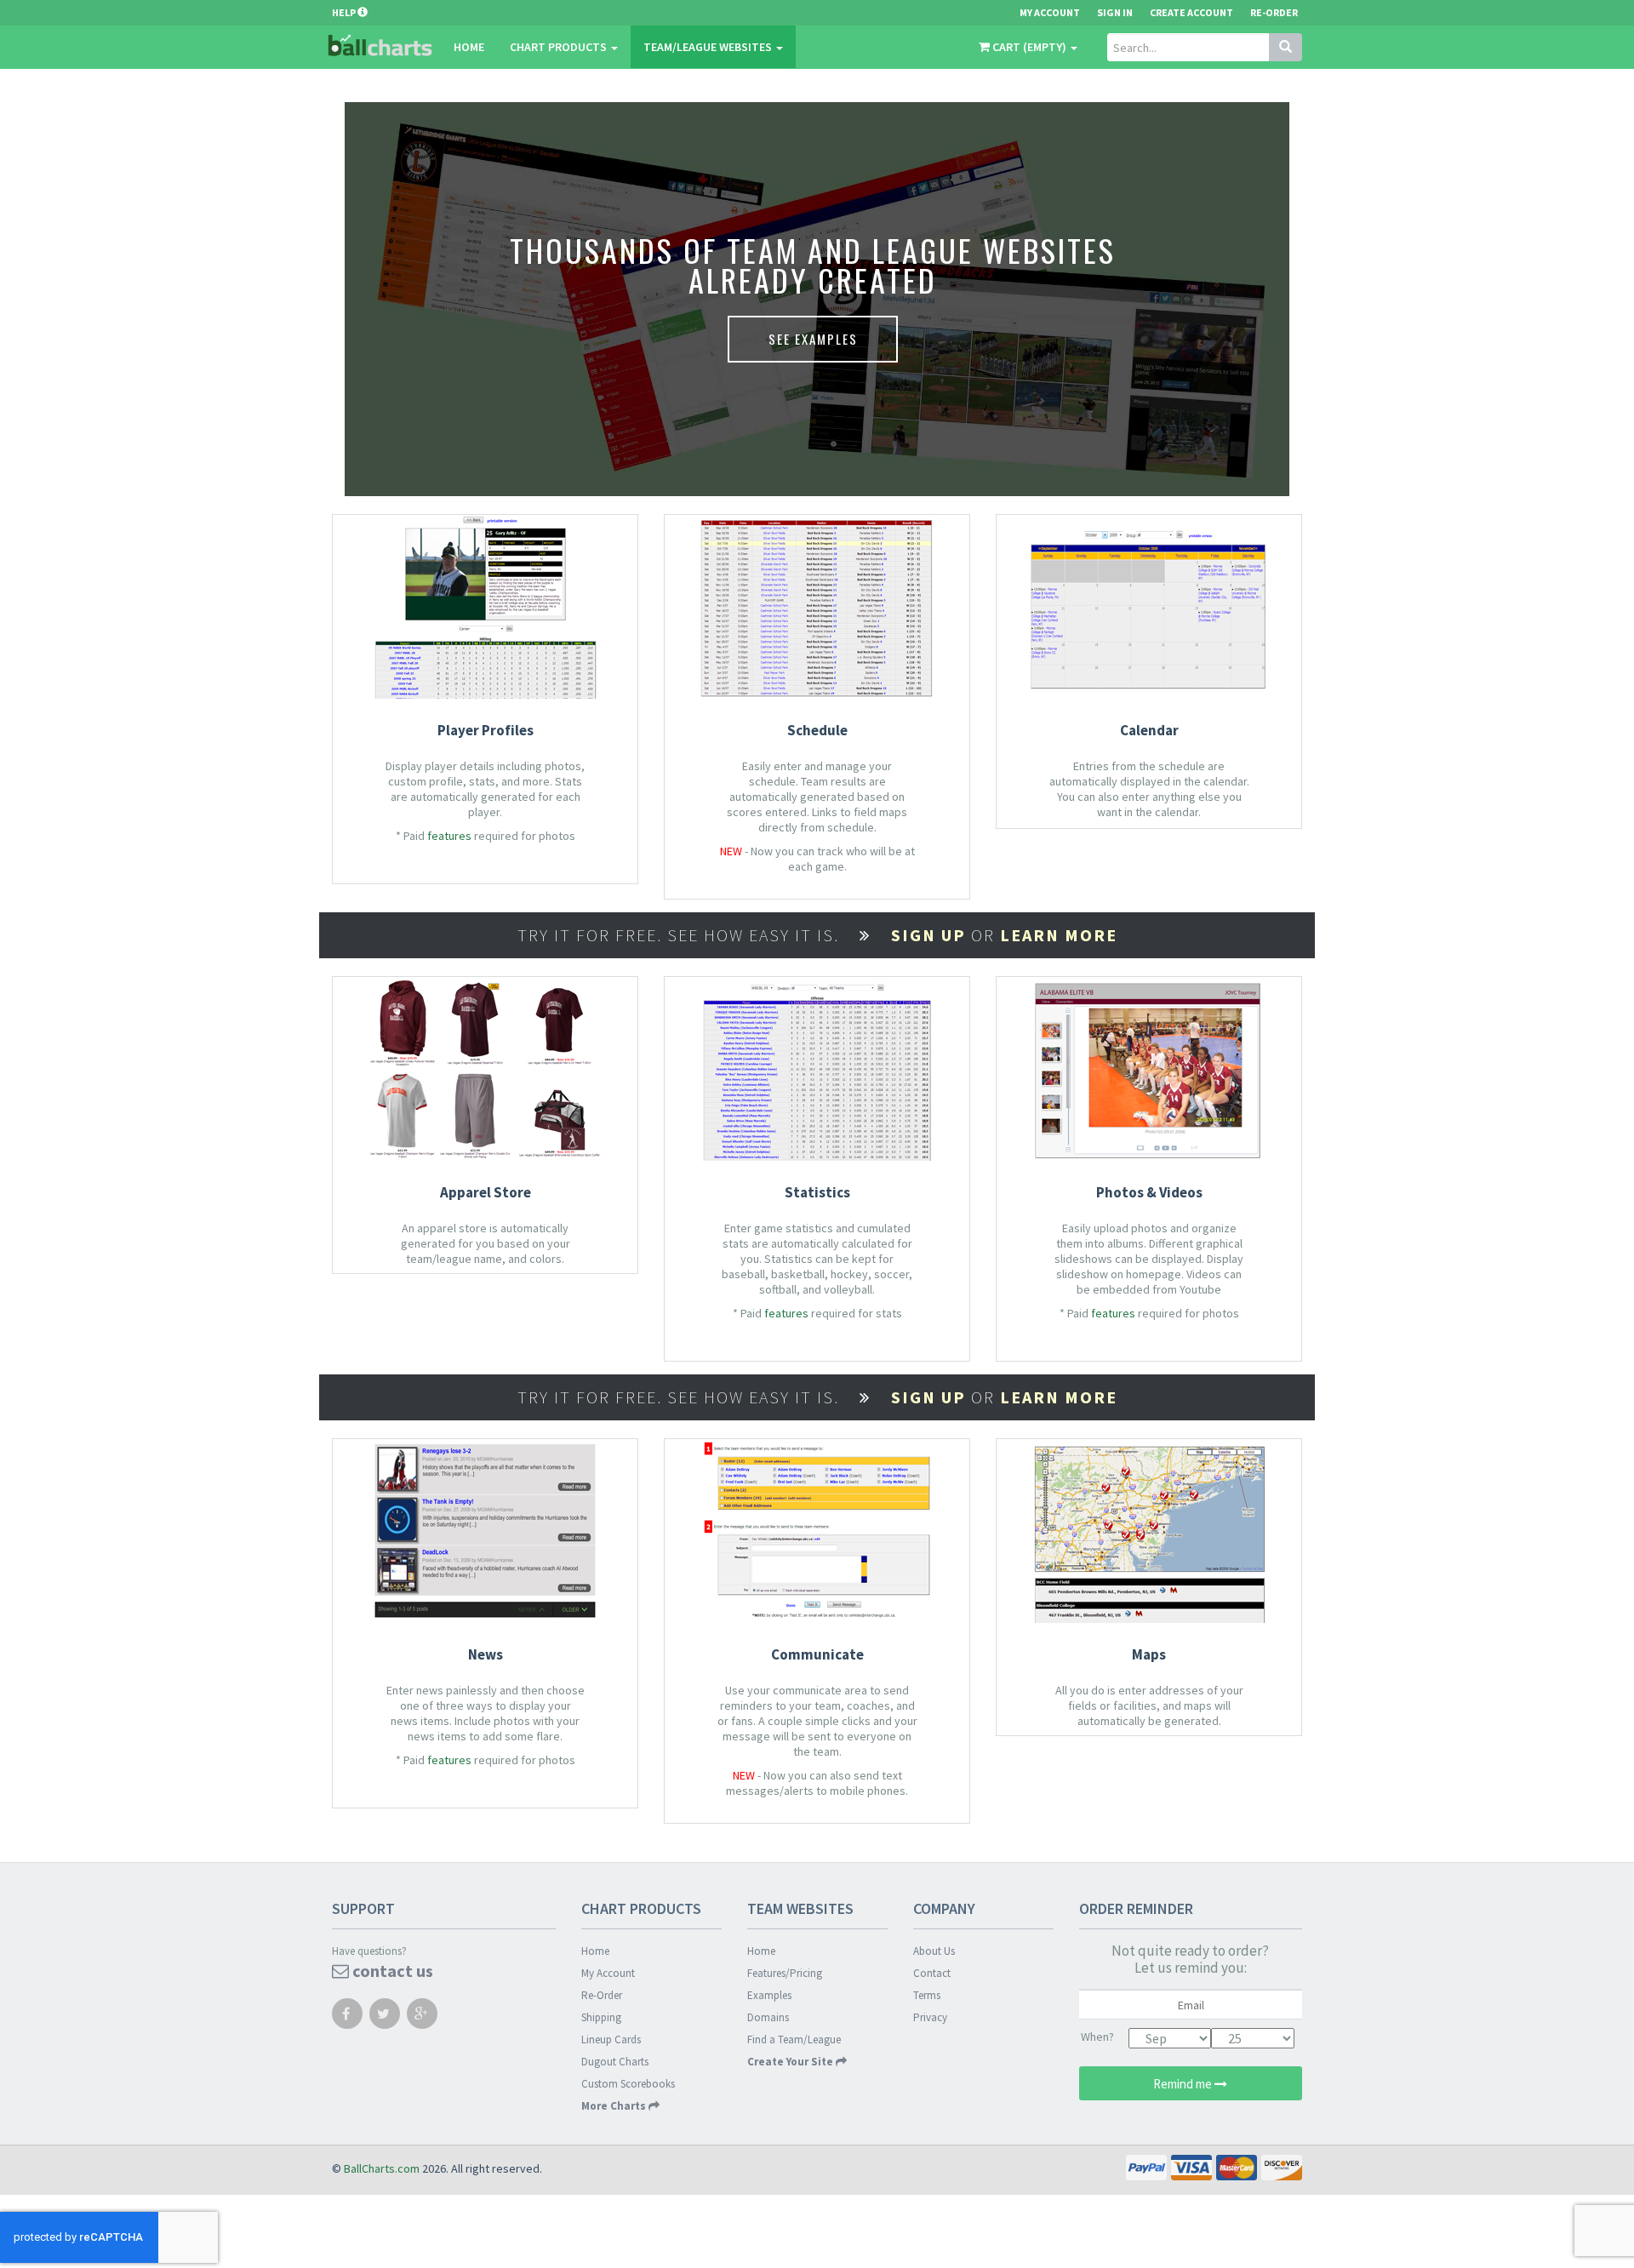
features (449, 836)
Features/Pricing (785, 1973)
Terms (927, 1995)
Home (469, 47)
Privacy (930, 2017)
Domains (768, 2017)
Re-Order (1274, 12)
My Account (608, 1973)
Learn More (1059, 935)
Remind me (1184, 2084)
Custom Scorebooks (628, 2084)
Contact (932, 1973)
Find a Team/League (794, 2039)
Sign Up (928, 935)
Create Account (1191, 12)
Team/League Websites (709, 47)
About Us (934, 1951)
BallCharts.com (382, 2168)
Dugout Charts (615, 2062)
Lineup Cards (611, 2039)
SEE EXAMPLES (813, 339)
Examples (769, 1995)
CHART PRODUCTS (560, 47)
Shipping (601, 2017)
